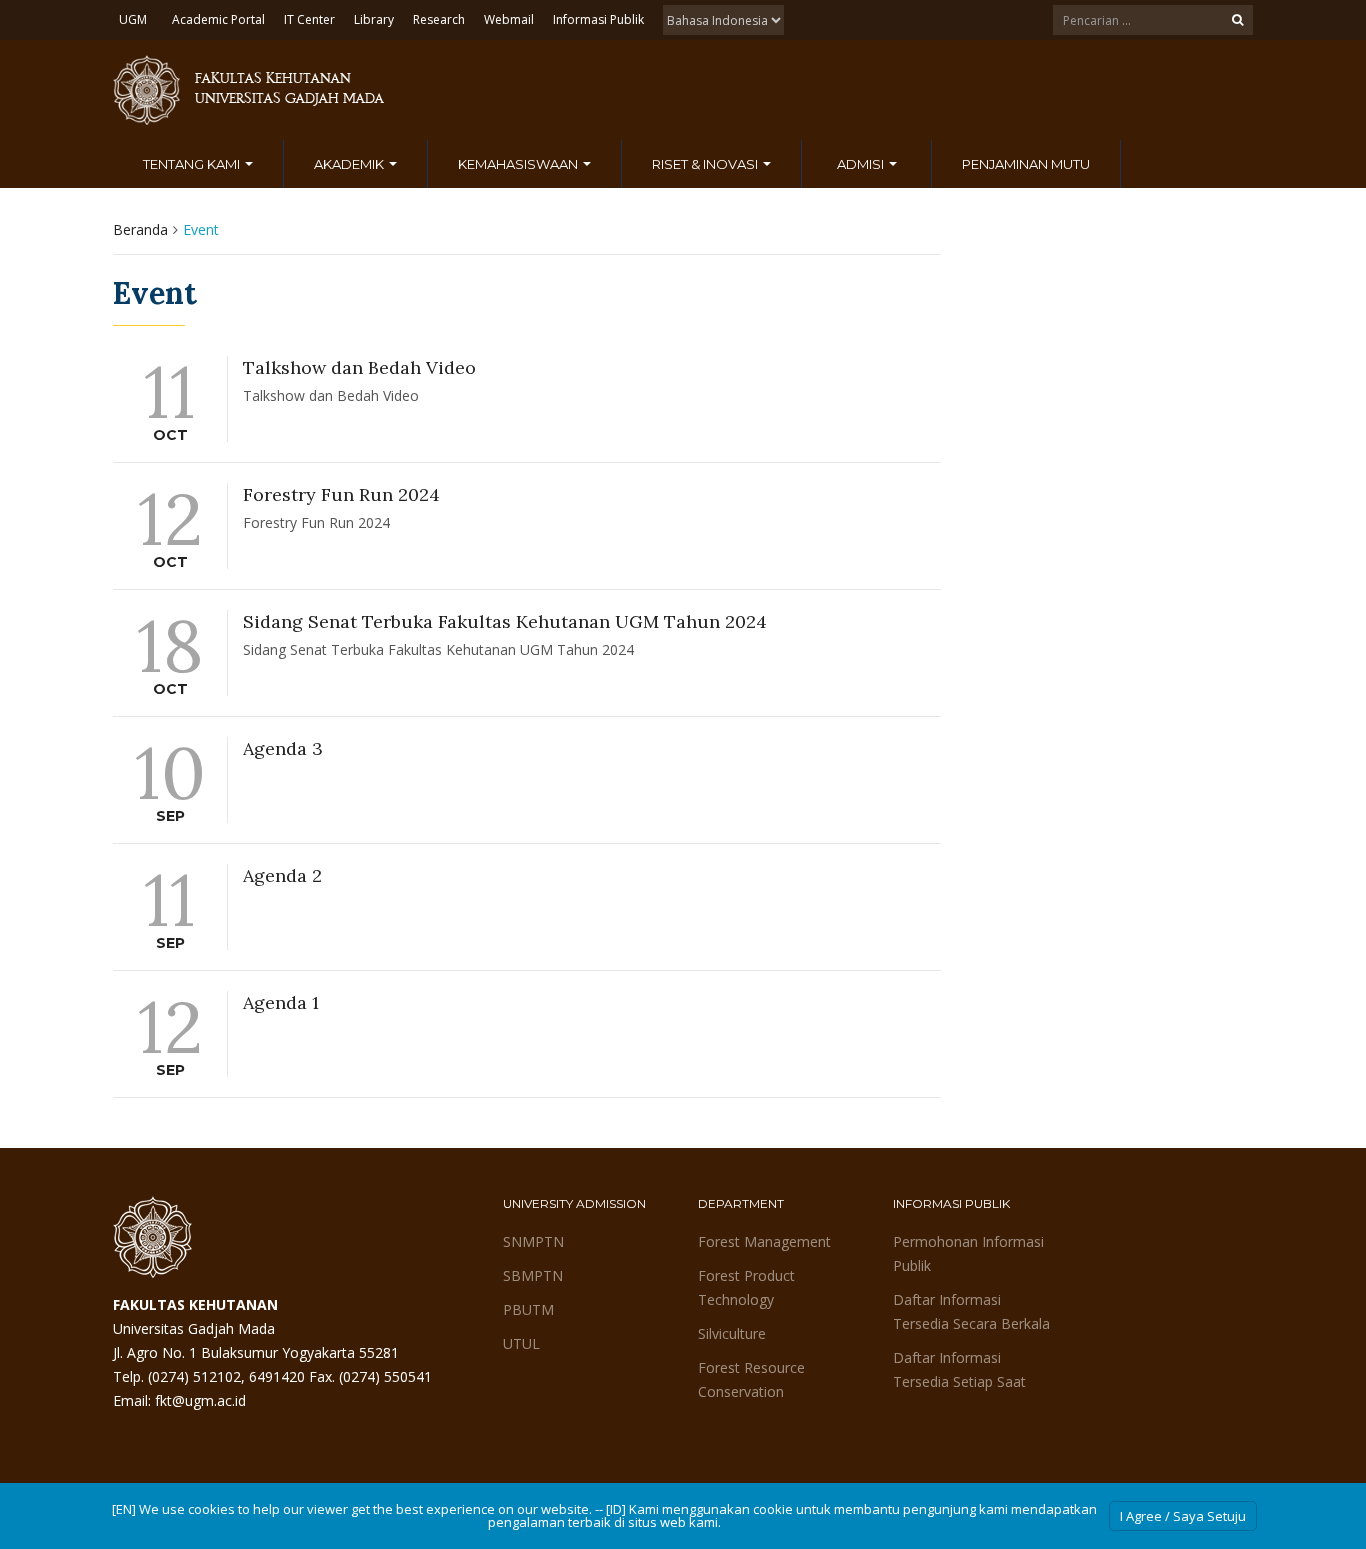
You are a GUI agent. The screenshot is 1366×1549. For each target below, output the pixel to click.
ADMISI (862, 164)
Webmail (509, 19)
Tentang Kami (193, 164)
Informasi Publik (598, 19)
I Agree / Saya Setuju (1183, 1516)
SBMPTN (533, 1275)
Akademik (350, 164)
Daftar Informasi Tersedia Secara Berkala (971, 1311)
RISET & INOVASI (706, 164)
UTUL (521, 1343)
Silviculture (732, 1333)
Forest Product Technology (746, 1287)
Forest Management (764, 1241)
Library (374, 19)
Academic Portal (218, 19)
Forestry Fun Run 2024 (341, 494)
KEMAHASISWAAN (519, 164)
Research (439, 19)
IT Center (309, 19)
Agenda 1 (281, 1002)
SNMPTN (533, 1241)
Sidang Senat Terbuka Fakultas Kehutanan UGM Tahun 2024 (505, 621)
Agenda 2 (282, 875)
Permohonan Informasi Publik (968, 1253)
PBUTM (528, 1309)
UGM (133, 19)
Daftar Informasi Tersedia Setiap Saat (959, 1369)
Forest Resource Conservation (751, 1379)
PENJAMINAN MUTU (1026, 164)
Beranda (140, 229)
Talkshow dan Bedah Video (359, 367)
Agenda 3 (283, 748)
